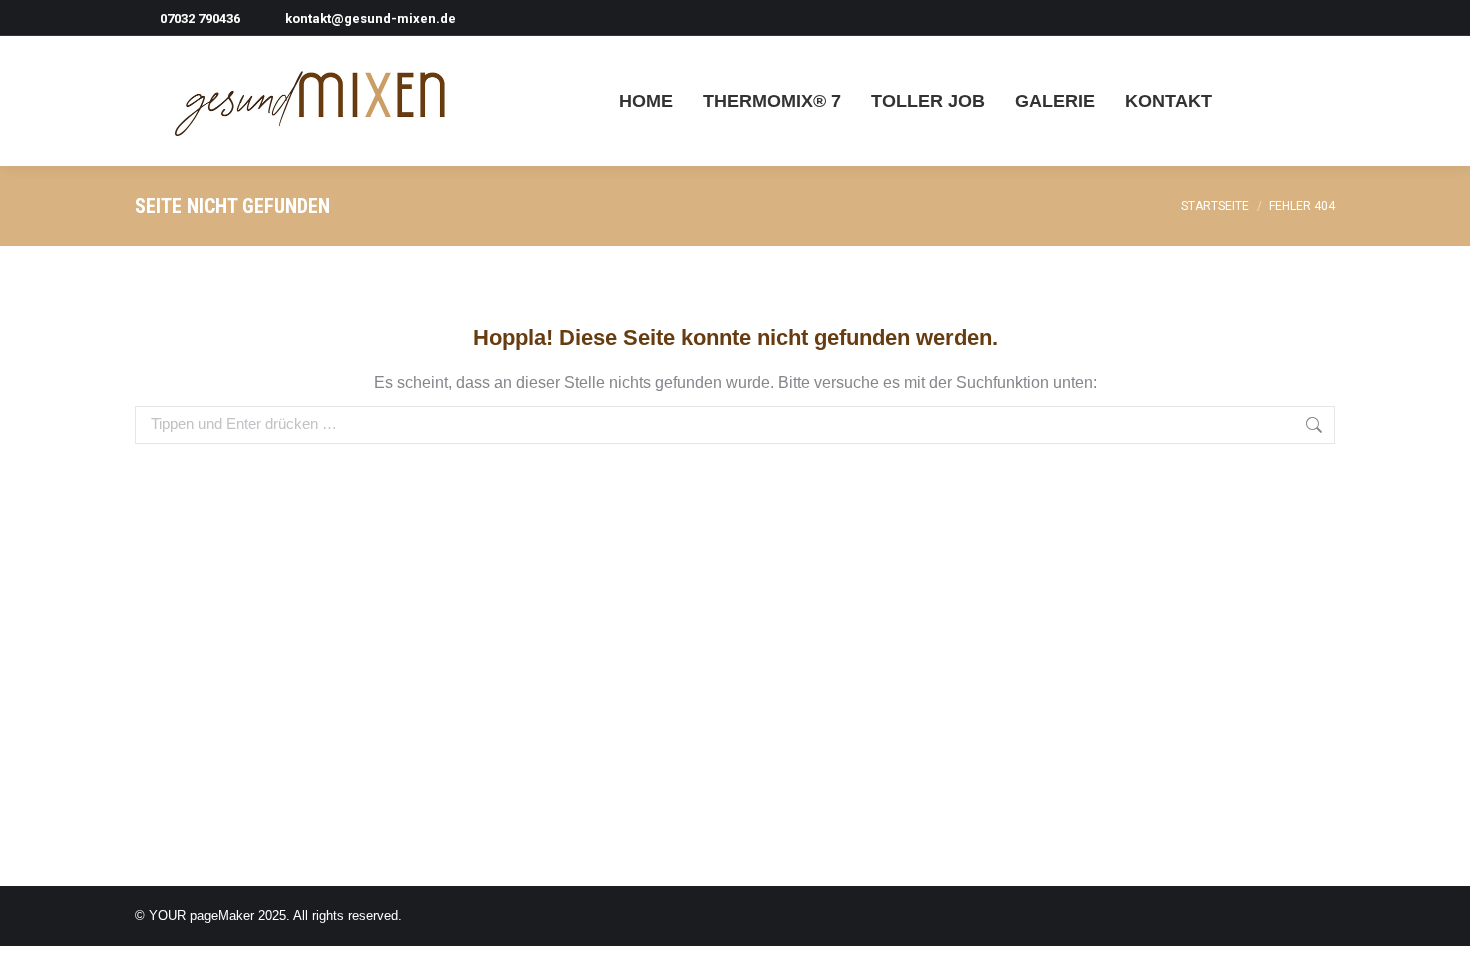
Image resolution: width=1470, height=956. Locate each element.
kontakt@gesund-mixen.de (370, 18)
